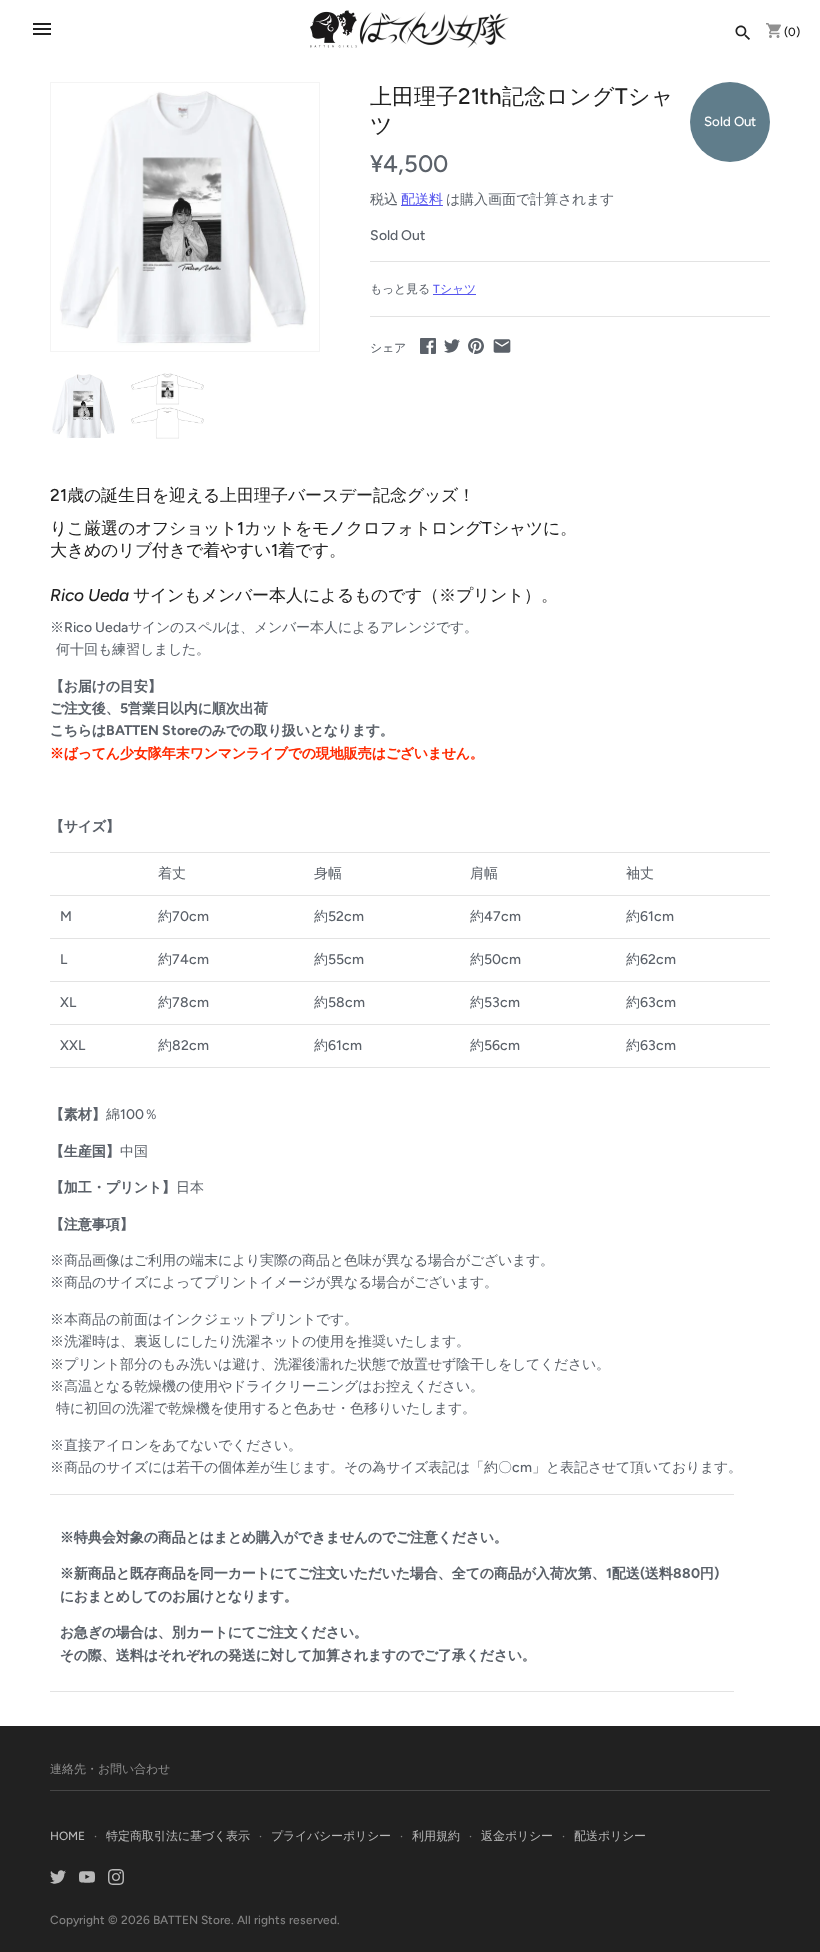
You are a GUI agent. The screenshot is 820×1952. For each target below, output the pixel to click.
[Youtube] (87, 1878)
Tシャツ (454, 289)
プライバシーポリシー (331, 1836)
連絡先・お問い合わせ (110, 1769)
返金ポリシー (517, 1836)
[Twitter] (58, 1878)
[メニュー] (42, 29)
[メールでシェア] (502, 345)
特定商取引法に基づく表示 (178, 1836)
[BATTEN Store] (410, 29)
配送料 (422, 199)
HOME (67, 1836)
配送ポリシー (610, 1836)
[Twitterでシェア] (452, 345)
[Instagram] (116, 1878)
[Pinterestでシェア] (476, 345)
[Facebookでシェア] (428, 345)
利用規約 (436, 1836)
